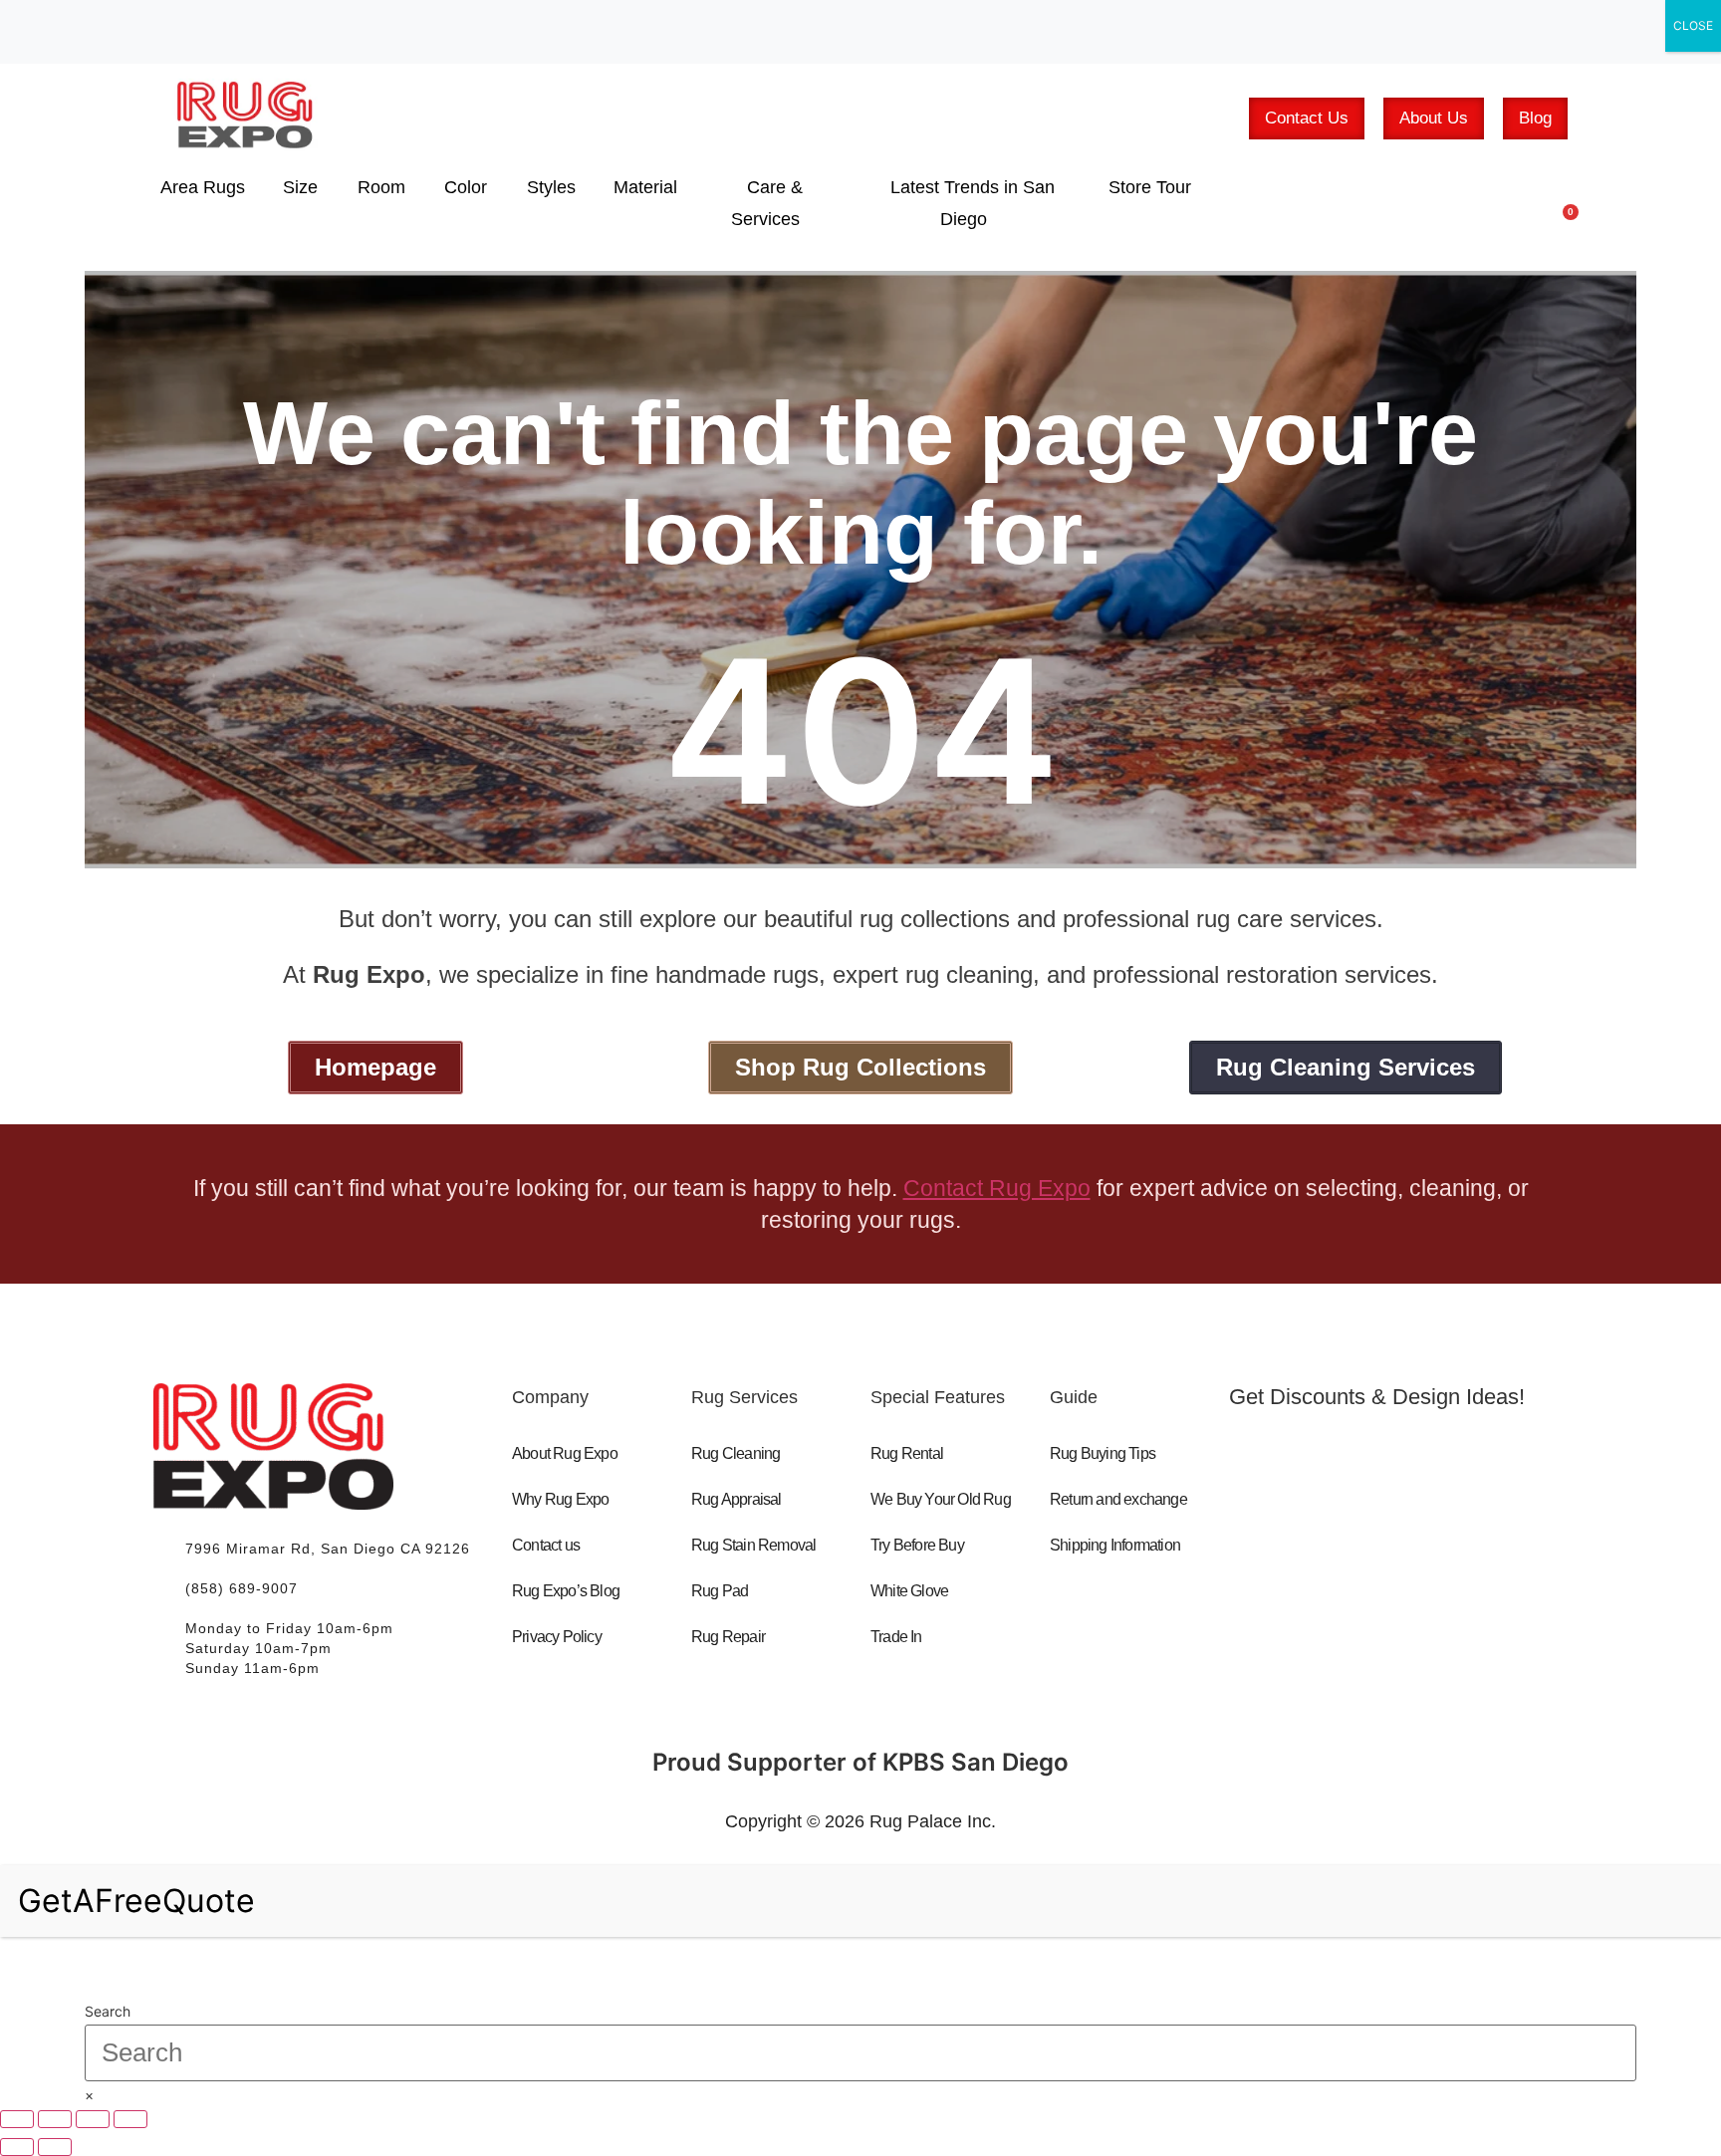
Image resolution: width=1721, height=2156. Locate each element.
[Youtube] (1355, 1540)
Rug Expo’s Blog (566, 1591)
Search (108, 2012)
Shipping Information (1115, 1545)
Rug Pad (720, 1591)
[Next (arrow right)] (55, 2147)
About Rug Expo (565, 1453)
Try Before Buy (917, 1545)
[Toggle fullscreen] (55, 2119)
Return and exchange (1118, 1499)
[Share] (93, 2119)
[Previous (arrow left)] (17, 2147)
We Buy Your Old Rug (941, 1499)
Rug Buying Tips (1103, 1453)
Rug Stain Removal (753, 1545)
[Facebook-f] (1270, 1540)
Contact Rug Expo (997, 1188)
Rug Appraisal (737, 1499)
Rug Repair (728, 1637)
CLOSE (1693, 25)
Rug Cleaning (736, 1453)
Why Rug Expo (560, 1499)
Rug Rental (907, 1453)
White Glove (909, 1591)
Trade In (896, 1637)
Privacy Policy (557, 1637)
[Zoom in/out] (17, 2119)
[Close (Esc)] (130, 2119)
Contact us (546, 1545)
